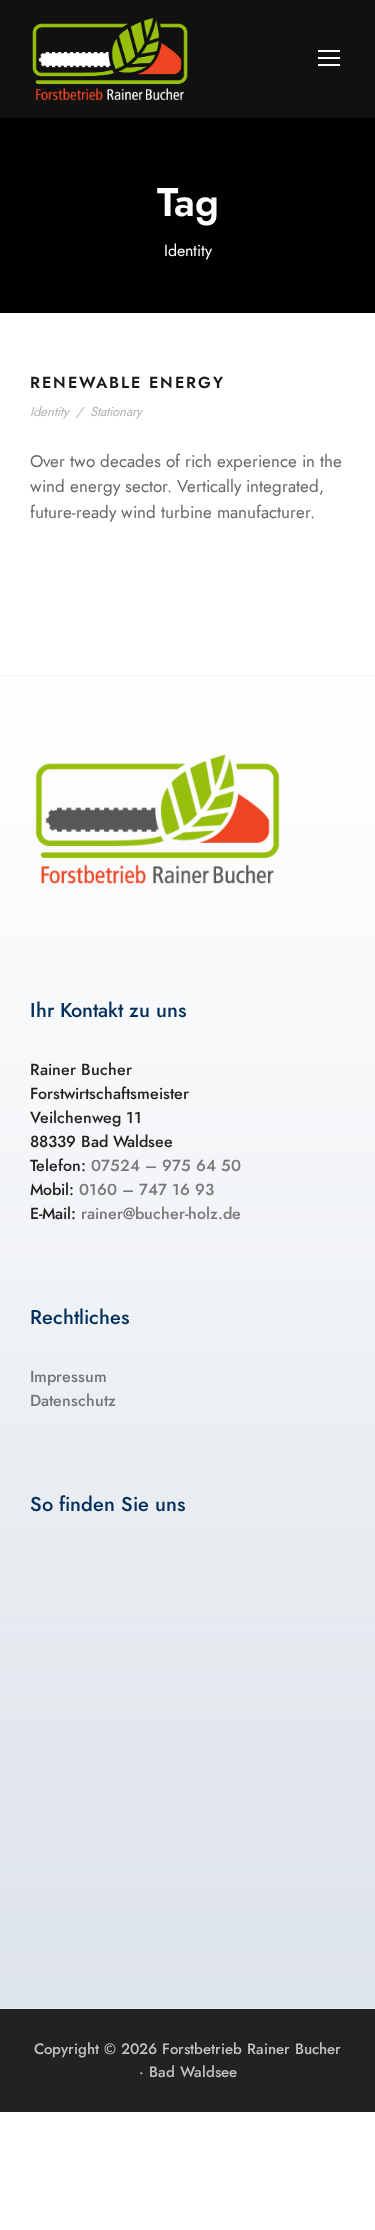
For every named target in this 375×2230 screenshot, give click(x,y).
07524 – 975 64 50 (166, 1165)
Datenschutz (73, 1400)
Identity (49, 411)
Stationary (116, 411)
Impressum (68, 1376)
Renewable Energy (127, 382)
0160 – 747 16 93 (146, 1189)
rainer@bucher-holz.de (161, 1213)
